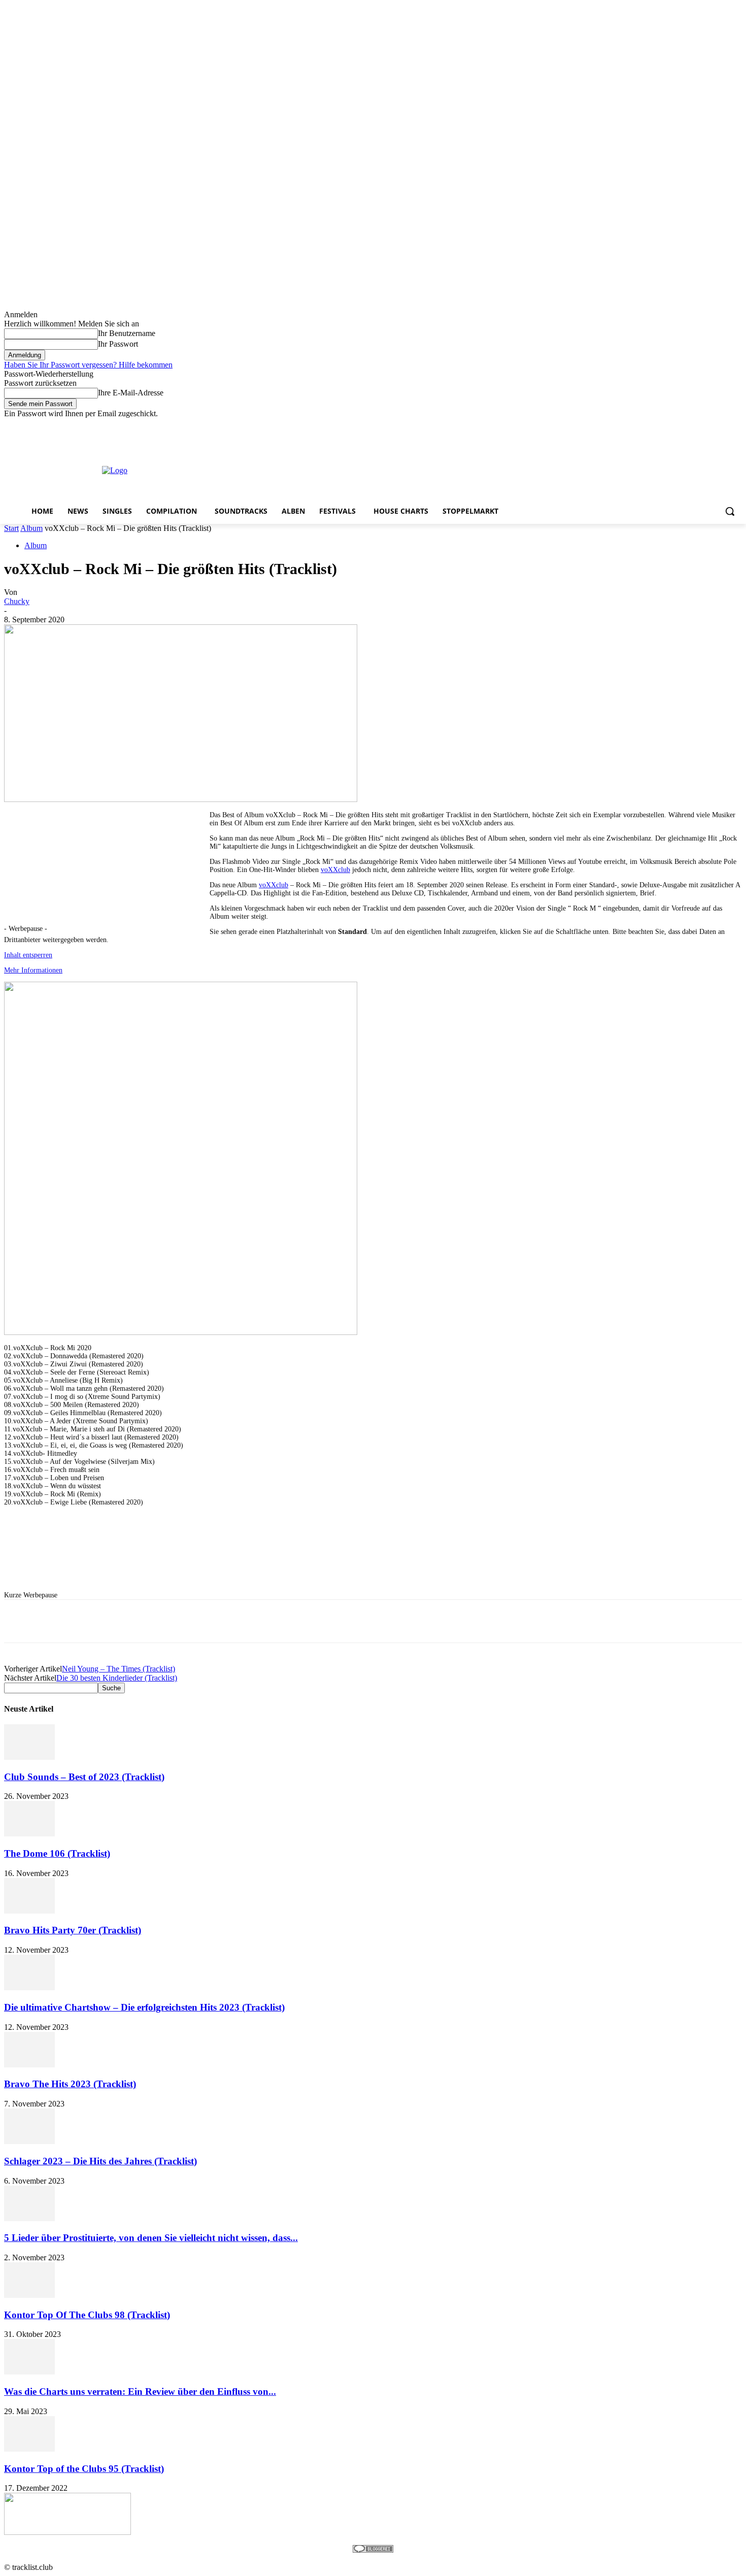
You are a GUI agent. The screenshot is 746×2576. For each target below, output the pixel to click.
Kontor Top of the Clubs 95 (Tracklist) (84, 2469)
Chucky (17, 601)
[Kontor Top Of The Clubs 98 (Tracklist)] (29, 2295)
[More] (309, 1621)
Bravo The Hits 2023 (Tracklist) (70, 2084)
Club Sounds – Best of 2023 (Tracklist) (84, 1777)
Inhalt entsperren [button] (28, 955)
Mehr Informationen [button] (33, 970)
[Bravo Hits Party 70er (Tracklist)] (29, 1911)
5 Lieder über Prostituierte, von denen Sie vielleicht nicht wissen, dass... (151, 2238)
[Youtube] (736, 426)
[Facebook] (680, 426)
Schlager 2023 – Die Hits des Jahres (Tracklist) (100, 2161)
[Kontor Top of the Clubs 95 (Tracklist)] (29, 2449)
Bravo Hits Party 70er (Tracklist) (73, 1930)
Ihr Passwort (118, 344)
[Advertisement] (410, 470)
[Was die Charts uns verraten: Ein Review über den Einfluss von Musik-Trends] (29, 2372)
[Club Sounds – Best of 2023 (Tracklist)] (29, 1757)
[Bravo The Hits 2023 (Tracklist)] (29, 2065)
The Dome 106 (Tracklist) (57, 1853)
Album (31, 528)
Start (11, 528)
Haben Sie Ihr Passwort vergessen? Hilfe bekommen (88, 365)
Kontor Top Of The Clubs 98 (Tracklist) (87, 2315)
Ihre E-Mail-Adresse (131, 393)
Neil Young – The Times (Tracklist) (118, 1669)
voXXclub (335, 870)
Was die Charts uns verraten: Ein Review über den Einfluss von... (140, 2391)
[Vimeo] (722, 426)
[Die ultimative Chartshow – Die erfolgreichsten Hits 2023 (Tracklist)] (29, 1987)
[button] (730, 511)
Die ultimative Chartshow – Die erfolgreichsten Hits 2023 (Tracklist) (144, 2007)
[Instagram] (694, 426)
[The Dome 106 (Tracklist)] (29, 1834)
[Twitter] (708, 426)
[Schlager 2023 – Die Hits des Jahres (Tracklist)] (29, 2141)
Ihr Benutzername (127, 333)
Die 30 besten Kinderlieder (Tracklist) (117, 1678)
